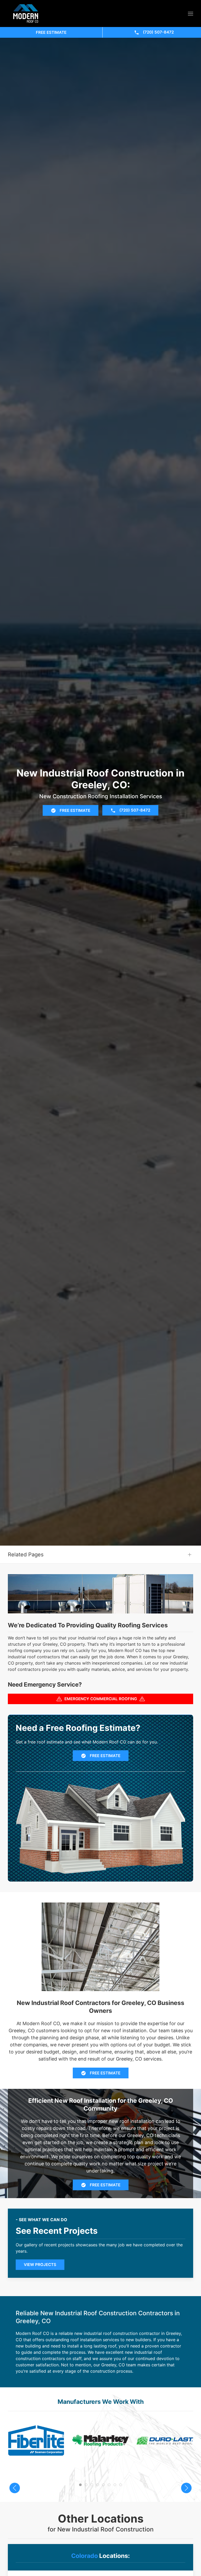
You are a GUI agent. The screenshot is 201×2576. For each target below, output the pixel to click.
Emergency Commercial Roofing (101, 1699)
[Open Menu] (191, 14)
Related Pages (26, 1555)
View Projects (40, 2265)
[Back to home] (26, 13)
